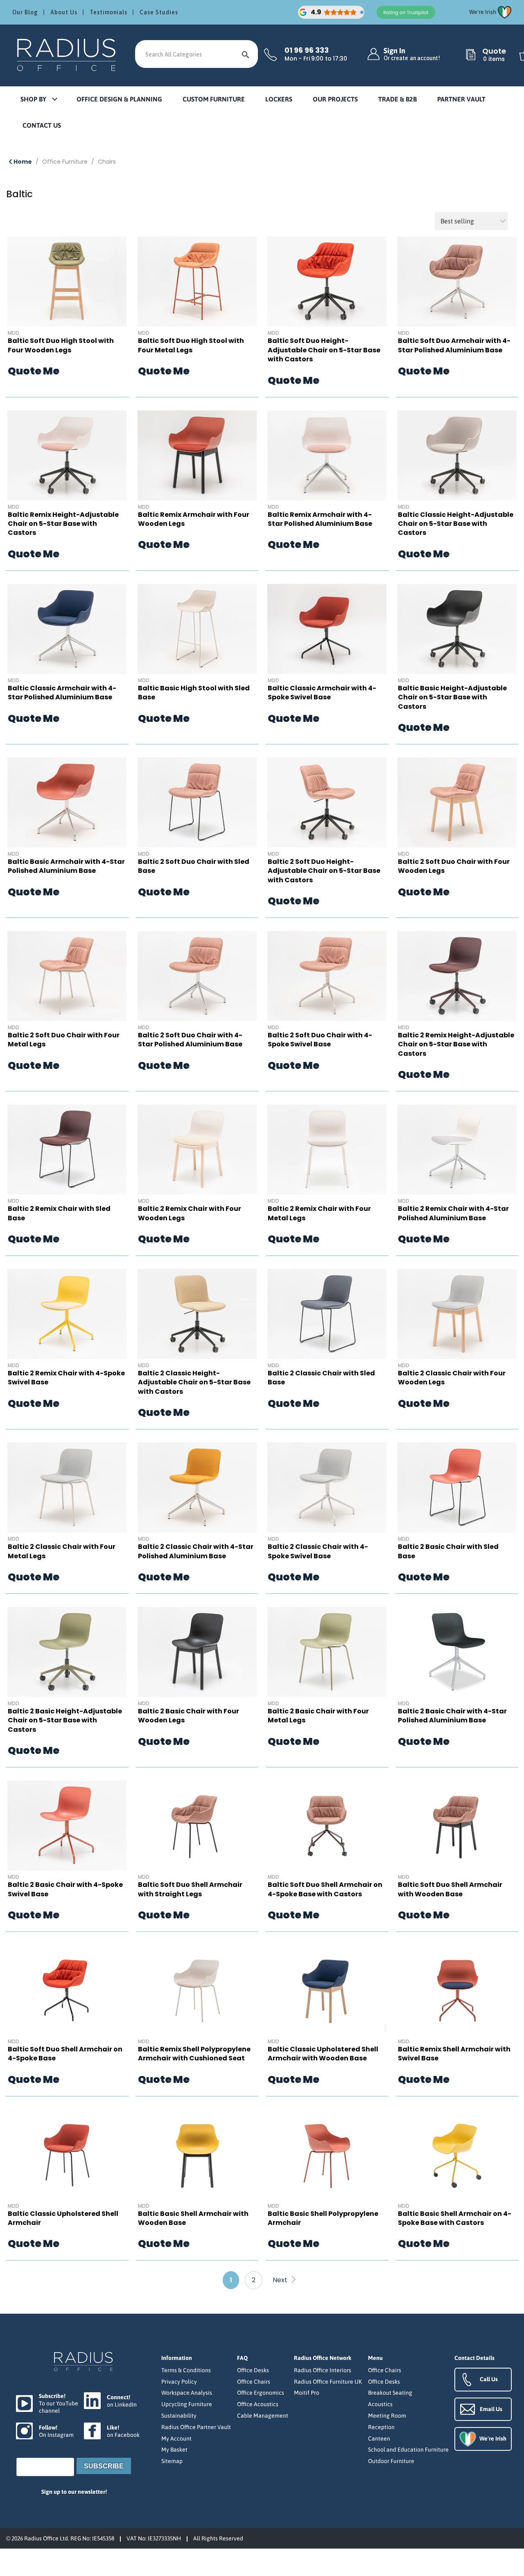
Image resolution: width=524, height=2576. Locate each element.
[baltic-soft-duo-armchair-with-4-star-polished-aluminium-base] (457, 282)
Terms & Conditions (186, 2370)
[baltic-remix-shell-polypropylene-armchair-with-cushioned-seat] (197, 1990)
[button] (38, 100)
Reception (381, 2427)
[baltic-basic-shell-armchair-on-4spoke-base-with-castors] (457, 2155)
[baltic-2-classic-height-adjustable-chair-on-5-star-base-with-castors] (197, 1314)
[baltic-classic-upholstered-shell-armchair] (67, 2155)
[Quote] (471, 55)
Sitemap (172, 2461)
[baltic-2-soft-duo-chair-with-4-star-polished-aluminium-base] (197, 976)
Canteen (379, 2439)
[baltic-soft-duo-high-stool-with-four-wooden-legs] (67, 282)
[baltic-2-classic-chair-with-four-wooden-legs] (457, 1314)
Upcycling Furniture (187, 2404)
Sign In (412, 54)
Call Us (489, 2379)
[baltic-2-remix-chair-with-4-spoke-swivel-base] (67, 1314)
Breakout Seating (390, 2393)
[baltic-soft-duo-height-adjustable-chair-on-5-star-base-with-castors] (327, 282)
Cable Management (263, 2416)
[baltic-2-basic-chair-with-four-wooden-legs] (197, 1652)
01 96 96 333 (307, 50)
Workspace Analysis (187, 2393)
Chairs (107, 162)
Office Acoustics (258, 2404)
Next (281, 2280)
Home (22, 162)
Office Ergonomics (261, 2393)
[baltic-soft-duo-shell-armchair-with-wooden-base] (457, 1826)
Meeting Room (387, 2416)
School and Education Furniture (408, 2450)
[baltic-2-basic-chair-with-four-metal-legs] (327, 1652)
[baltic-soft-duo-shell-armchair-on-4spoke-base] (67, 1990)
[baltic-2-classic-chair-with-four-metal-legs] (67, 1487)
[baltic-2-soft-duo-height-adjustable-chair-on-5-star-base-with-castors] (327, 802)
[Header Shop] (68, 54)
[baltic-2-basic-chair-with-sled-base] (457, 1487)
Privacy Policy (179, 2382)
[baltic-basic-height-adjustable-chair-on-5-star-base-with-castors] (457, 629)
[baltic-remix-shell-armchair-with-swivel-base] (457, 1990)
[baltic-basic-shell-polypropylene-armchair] (327, 2155)
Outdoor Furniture (391, 2461)
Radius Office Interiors (323, 2370)
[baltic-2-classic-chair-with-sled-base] (327, 1314)
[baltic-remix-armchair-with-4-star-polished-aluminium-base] (327, 455)
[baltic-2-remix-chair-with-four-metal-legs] (327, 1149)
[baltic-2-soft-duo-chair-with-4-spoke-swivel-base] (327, 976)
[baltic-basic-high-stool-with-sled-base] (197, 629)
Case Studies (159, 12)
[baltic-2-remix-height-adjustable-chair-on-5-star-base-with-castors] (457, 976)
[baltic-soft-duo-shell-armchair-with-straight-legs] (197, 1826)
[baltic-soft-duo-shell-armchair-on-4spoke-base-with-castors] (327, 1826)
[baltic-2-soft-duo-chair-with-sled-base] (197, 802)
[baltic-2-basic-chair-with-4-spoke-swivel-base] (67, 1826)
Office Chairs (254, 2382)
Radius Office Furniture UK (328, 2382)
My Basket (174, 2450)
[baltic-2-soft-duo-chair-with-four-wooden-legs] (457, 802)
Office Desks (253, 2370)
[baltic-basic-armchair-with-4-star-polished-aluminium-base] (67, 802)
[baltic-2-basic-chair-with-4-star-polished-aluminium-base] (457, 1652)
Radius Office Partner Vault (196, 2427)
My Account (176, 2439)
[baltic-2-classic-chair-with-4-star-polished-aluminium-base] (197, 1487)
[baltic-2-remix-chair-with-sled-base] (67, 1149)
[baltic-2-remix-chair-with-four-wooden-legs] (197, 1149)
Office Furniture (65, 162)
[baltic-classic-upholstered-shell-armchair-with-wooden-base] (327, 1990)
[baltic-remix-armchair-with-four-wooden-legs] (197, 455)
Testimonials (108, 12)
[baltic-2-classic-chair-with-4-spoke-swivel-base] (327, 1487)
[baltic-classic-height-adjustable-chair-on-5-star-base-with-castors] (457, 455)
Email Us (491, 2409)
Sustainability (179, 2416)
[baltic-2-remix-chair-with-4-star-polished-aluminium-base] (457, 1149)
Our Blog (25, 12)
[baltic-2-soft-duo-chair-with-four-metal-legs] (67, 976)
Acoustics (380, 2404)
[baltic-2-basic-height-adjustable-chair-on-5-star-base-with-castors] (67, 1652)
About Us (64, 12)
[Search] (246, 54)
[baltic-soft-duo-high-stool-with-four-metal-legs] (197, 282)
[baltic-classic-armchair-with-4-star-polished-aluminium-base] (67, 629)
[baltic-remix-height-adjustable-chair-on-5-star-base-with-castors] (67, 455)
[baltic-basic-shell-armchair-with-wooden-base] (197, 2155)
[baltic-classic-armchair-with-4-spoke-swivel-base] (327, 629)
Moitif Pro (307, 2393)
